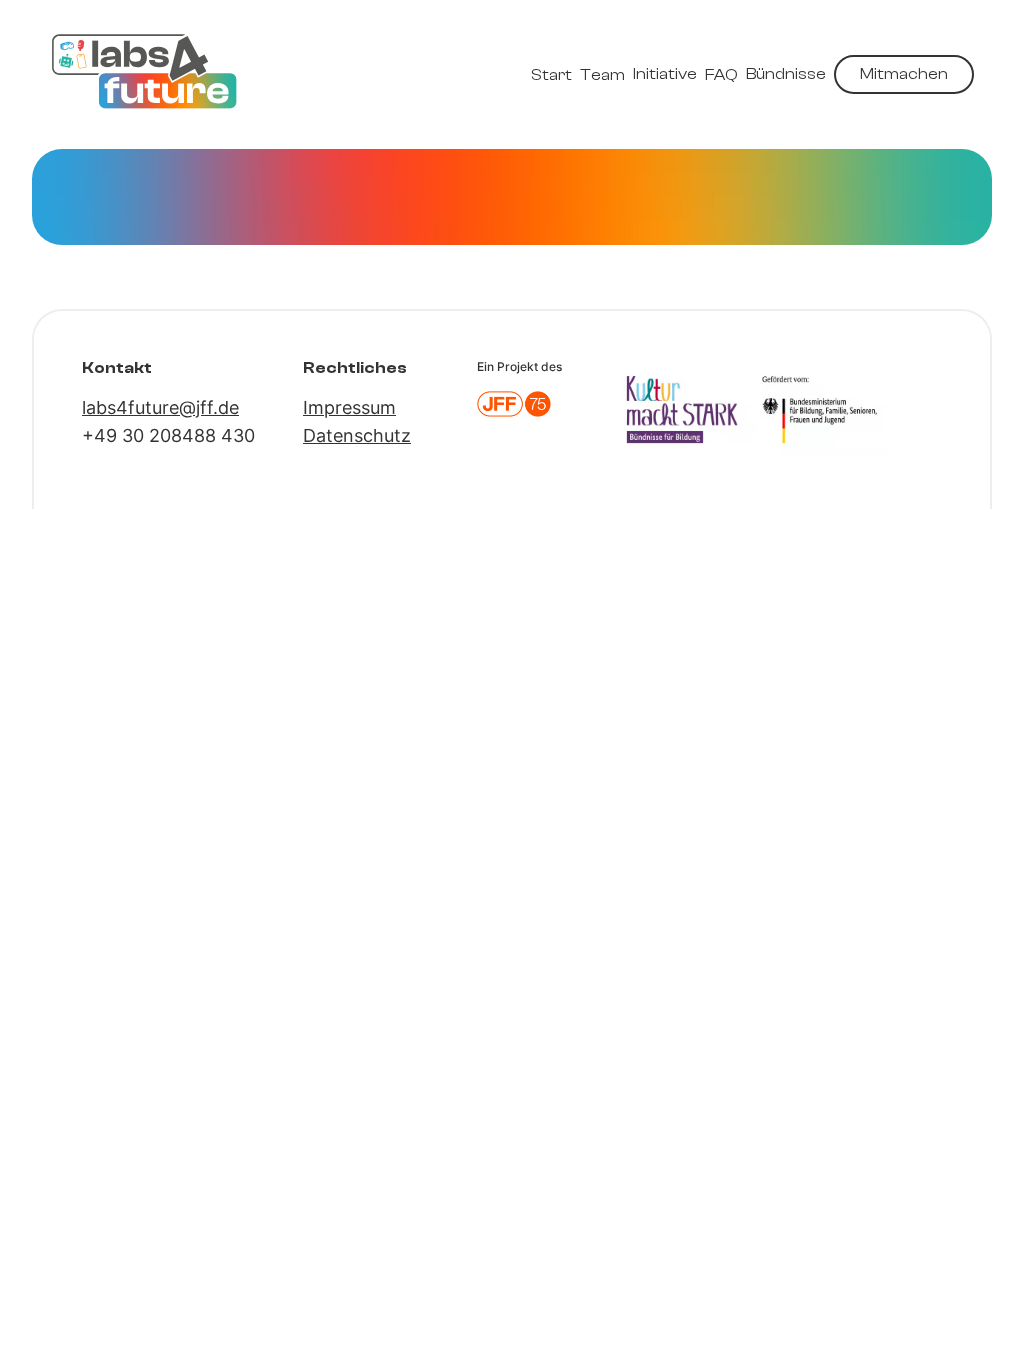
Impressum (349, 407)
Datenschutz (357, 435)
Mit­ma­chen (904, 74)
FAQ (721, 75)
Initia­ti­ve (665, 74)
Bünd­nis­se (786, 74)
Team (602, 75)
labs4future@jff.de (160, 407)
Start (551, 75)
